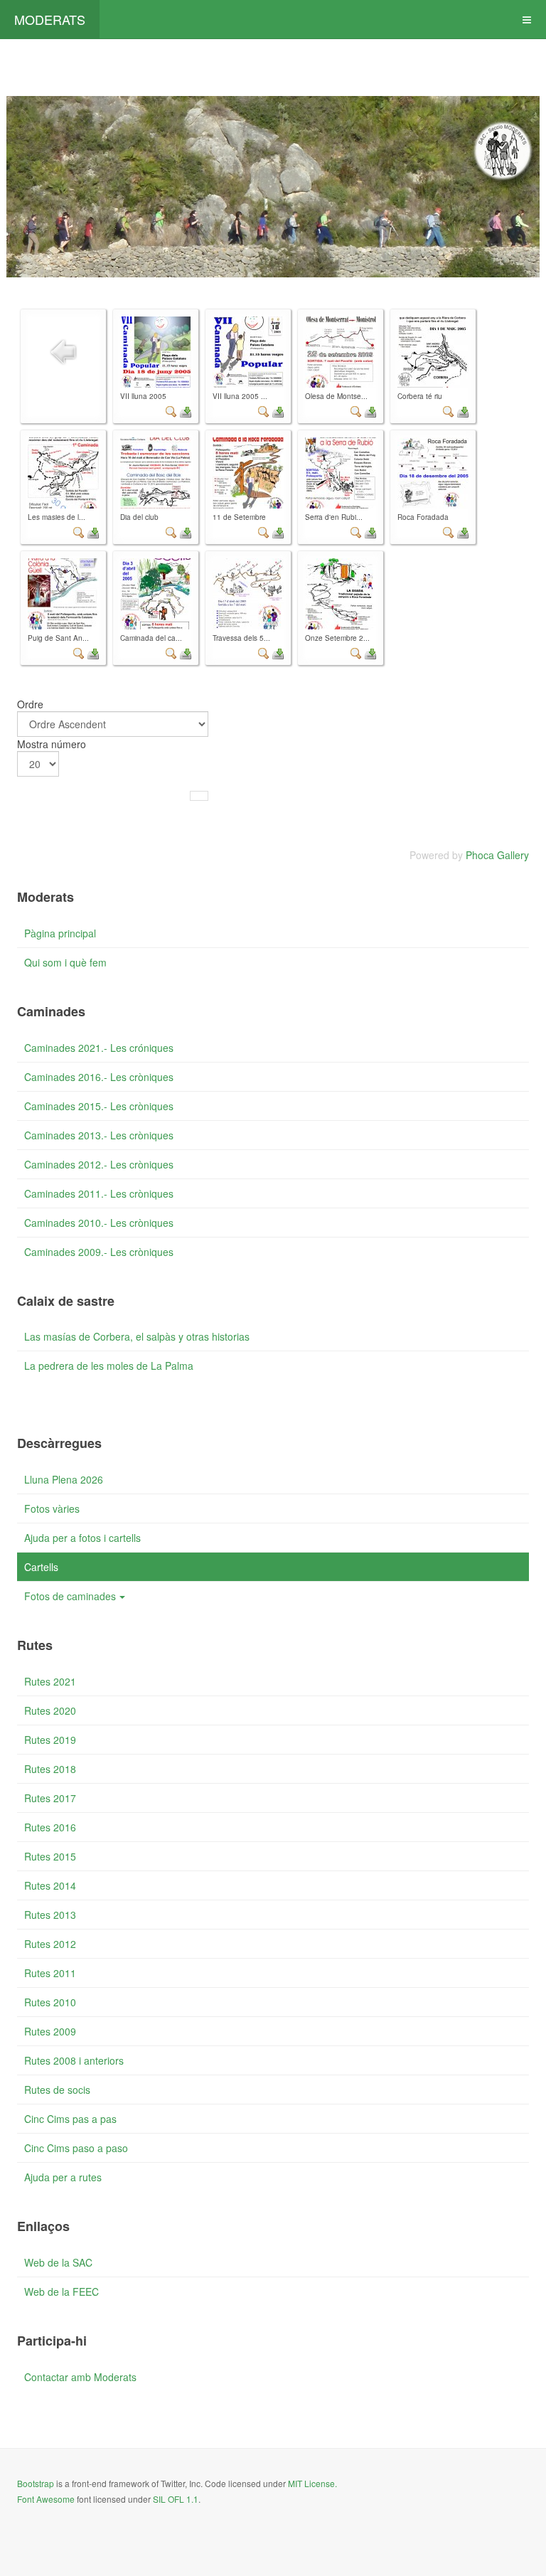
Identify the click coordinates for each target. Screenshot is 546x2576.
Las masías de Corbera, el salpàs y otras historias (137, 1336)
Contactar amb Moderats (80, 2377)
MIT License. (312, 2483)
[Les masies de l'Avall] (63, 473)
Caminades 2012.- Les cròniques (99, 1164)
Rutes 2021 (50, 1681)
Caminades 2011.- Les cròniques (99, 1193)
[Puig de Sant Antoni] (63, 594)
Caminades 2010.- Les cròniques (99, 1223)
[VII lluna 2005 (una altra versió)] (248, 352)
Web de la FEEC (61, 2292)
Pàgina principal (60, 933)
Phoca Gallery (497, 855)
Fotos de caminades (70, 1596)
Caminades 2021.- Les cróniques (99, 1048)
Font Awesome (46, 2499)
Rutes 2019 (50, 1740)
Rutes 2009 (50, 2031)
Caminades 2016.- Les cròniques (99, 1077)
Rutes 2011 (50, 1973)
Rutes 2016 (50, 1827)
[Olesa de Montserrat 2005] (341, 352)
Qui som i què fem (65, 962)
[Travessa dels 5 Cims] (248, 594)
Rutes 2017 (50, 1798)
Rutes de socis (57, 2090)
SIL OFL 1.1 (176, 2499)
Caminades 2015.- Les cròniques (99, 1106)
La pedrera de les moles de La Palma (109, 1366)
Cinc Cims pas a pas (70, 2119)
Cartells (41, 1567)
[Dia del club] (156, 473)
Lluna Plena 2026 (64, 1479)
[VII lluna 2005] (156, 352)
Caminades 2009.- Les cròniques (99, 1252)
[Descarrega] (186, 410)
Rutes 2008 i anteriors (74, 2060)
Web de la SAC (58, 2262)
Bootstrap (36, 2483)
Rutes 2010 (50, 2002)
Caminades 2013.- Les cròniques (99, 1135)
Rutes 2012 (50, 1944)
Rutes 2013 (50, 1915)
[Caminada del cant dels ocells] (156, 594)
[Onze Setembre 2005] (341, 594)
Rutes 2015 (50, 1856)
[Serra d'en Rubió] (341, 473)
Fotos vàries (52, 1508)
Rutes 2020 (50, 1710)
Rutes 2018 (50, 1769)
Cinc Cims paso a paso (76, 2148)
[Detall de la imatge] (171, 410)
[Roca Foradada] (433, 473)
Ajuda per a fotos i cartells (82, 1538)
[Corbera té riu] (433, 352)
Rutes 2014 (50, 1885)
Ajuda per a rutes (63, 2177)
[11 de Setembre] (248, 473)
